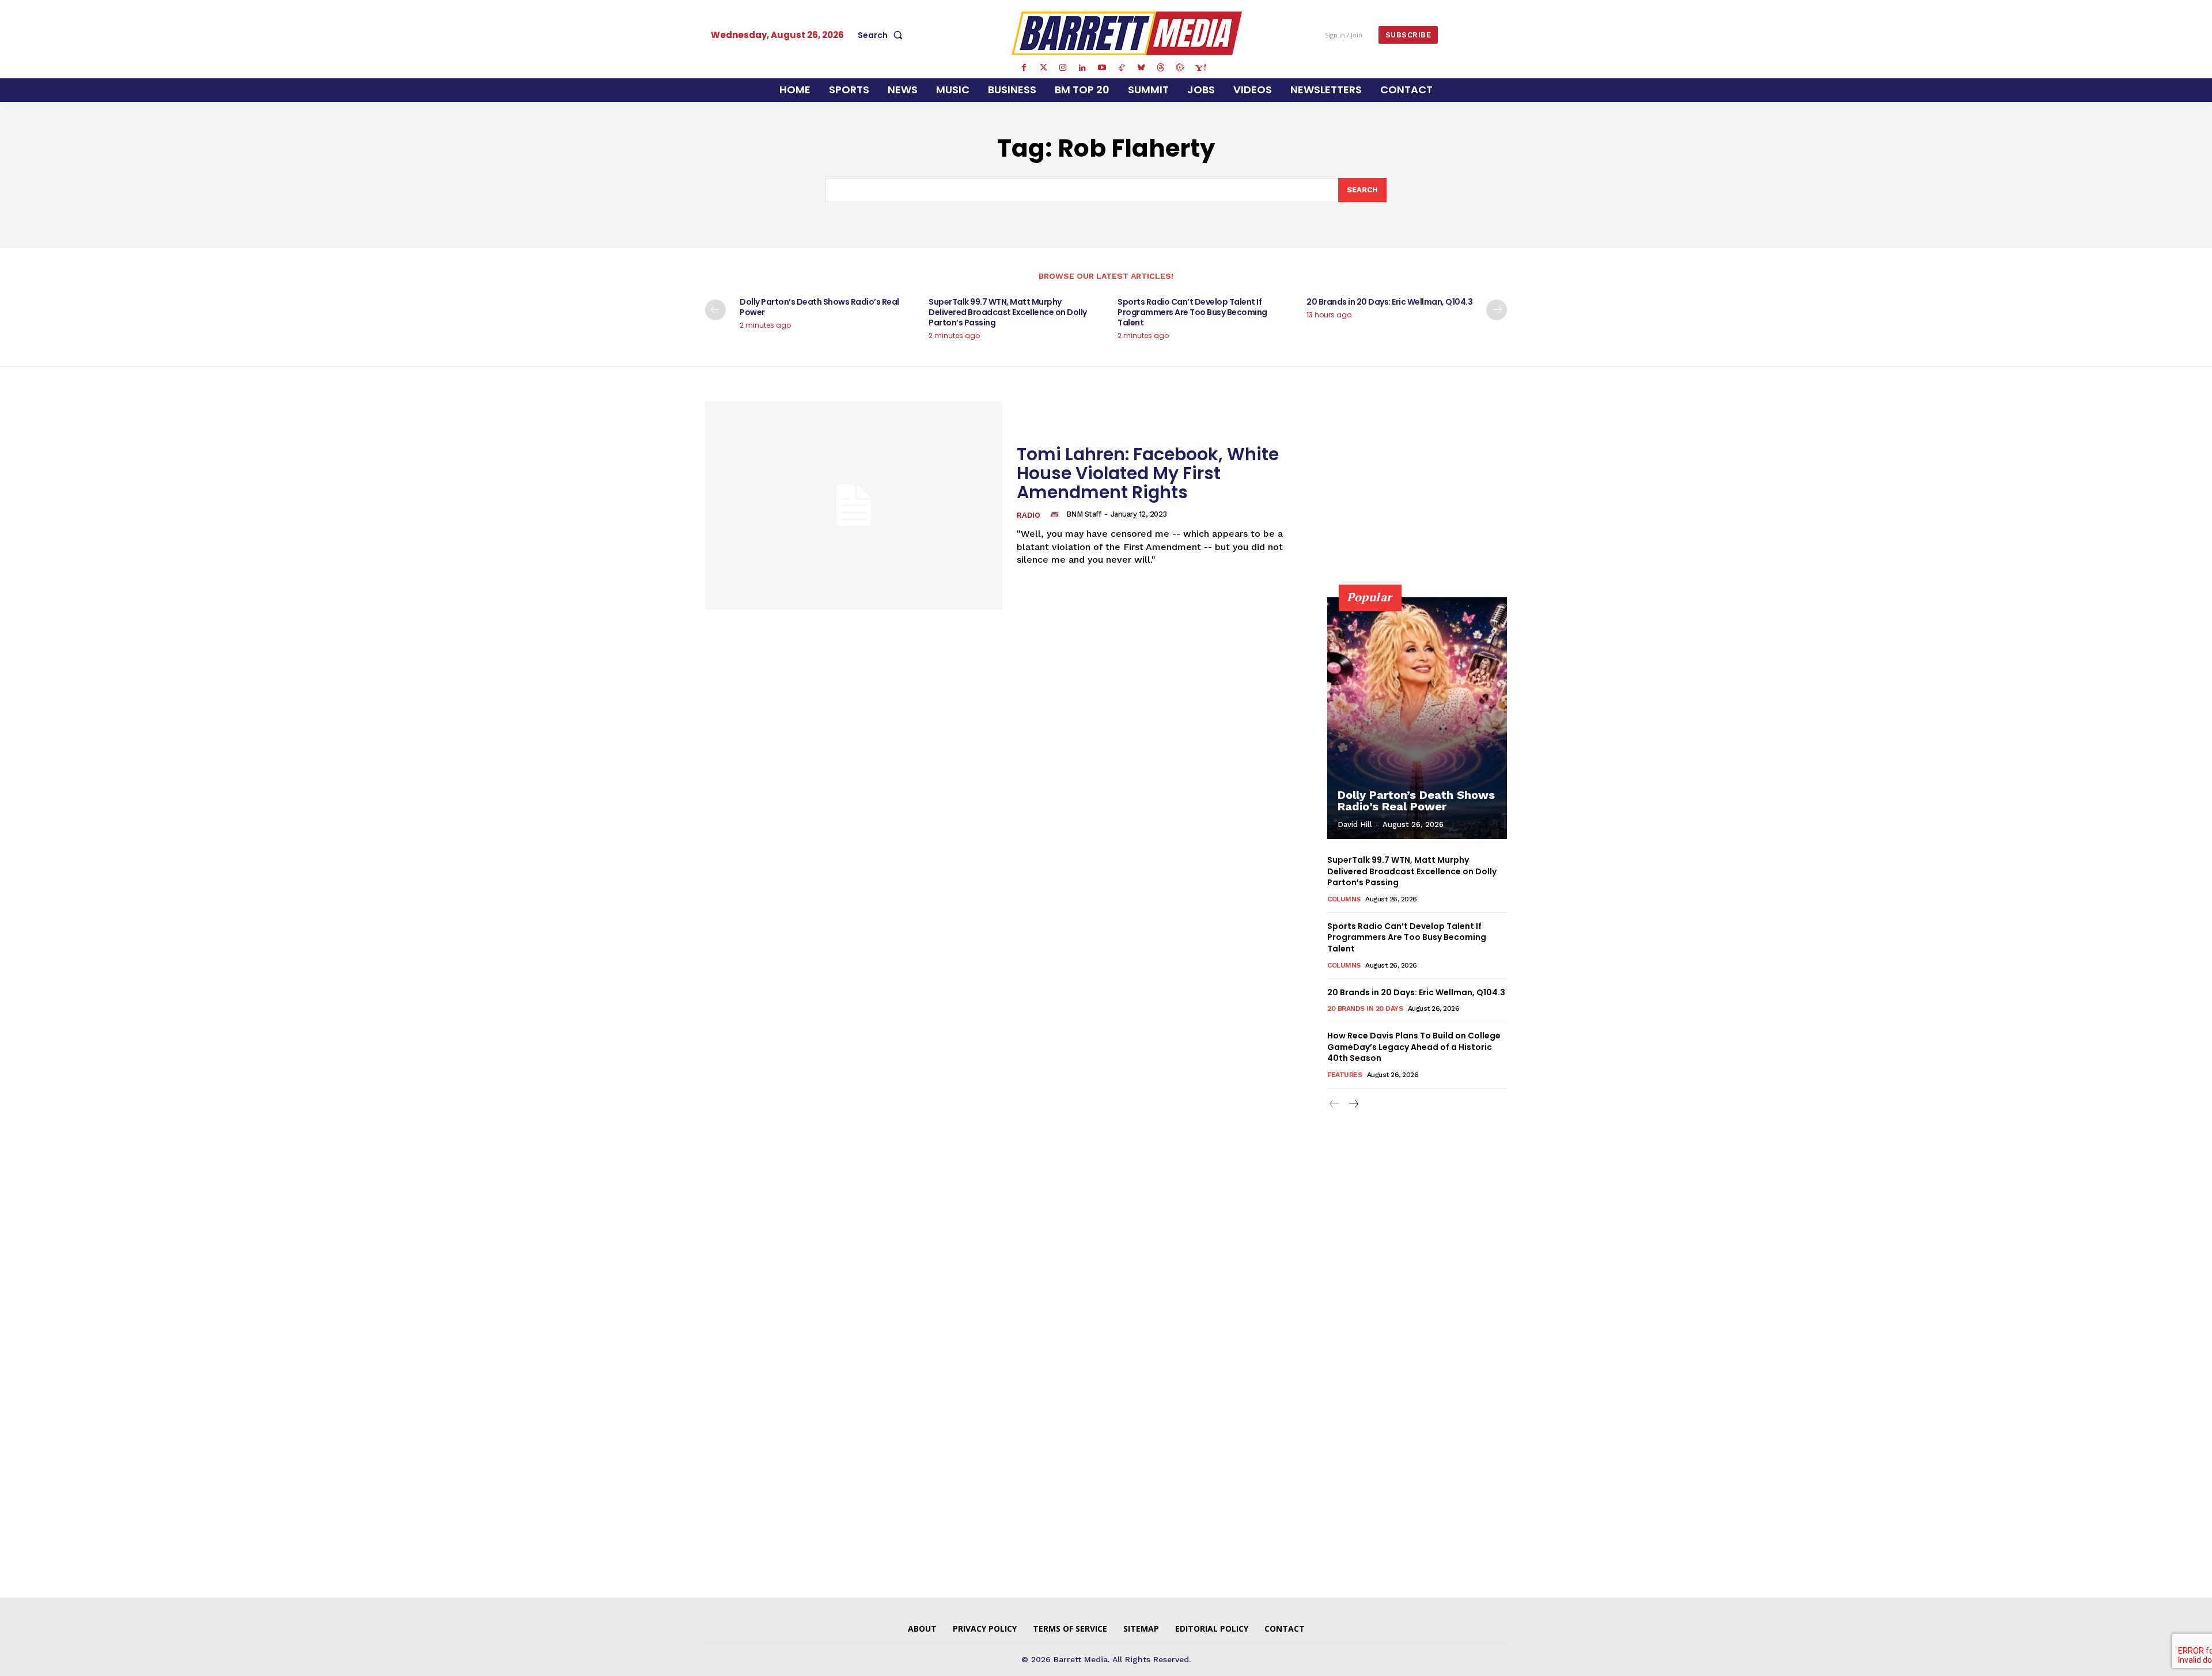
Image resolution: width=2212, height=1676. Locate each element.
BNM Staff (1084, 514)
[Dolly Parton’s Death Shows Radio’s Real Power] (1417, 718)
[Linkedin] (1082, 68)
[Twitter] (1043, 68)
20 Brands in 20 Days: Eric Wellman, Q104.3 (1389, 302)
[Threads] (1161, 68)
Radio (1029, 515)
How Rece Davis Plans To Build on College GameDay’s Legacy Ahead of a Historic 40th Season (1414, 1047)
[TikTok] (1122, 68)
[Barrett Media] (1127, 33)
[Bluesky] (1141, 68)
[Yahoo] (1200, 68)
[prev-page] (715, 310)
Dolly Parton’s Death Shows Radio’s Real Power (819, 307)
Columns (1344, 899)
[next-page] (1497, 310)
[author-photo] (1056, 514)
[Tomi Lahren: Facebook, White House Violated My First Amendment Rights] (854, 505)
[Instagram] (1063, 68)
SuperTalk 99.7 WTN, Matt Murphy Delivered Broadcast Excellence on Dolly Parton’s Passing (1008, 312)
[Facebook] (1024, 68)
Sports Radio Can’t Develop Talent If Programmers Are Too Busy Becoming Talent (1192, 312)
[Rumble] (1180, 68)
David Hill (1355, 824)
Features (1344, 1075)
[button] (882, 35)
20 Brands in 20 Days (1365, 1008)
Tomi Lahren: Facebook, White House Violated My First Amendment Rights (1148, 473)
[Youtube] (1102, 68)
